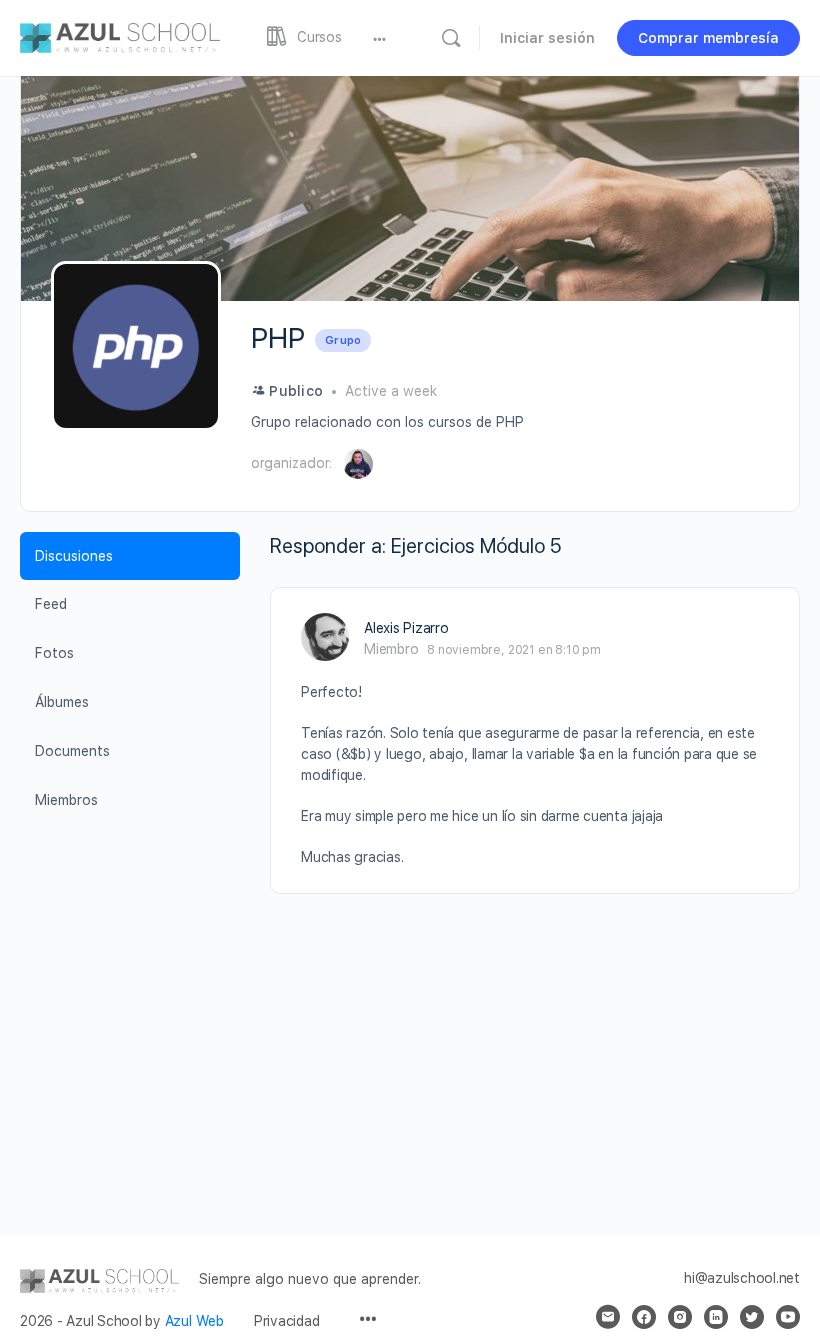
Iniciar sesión (547, 38)
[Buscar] (451, 38)
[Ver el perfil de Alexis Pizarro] (325, 637)
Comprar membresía (708, 38)
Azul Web (194, 1321)
